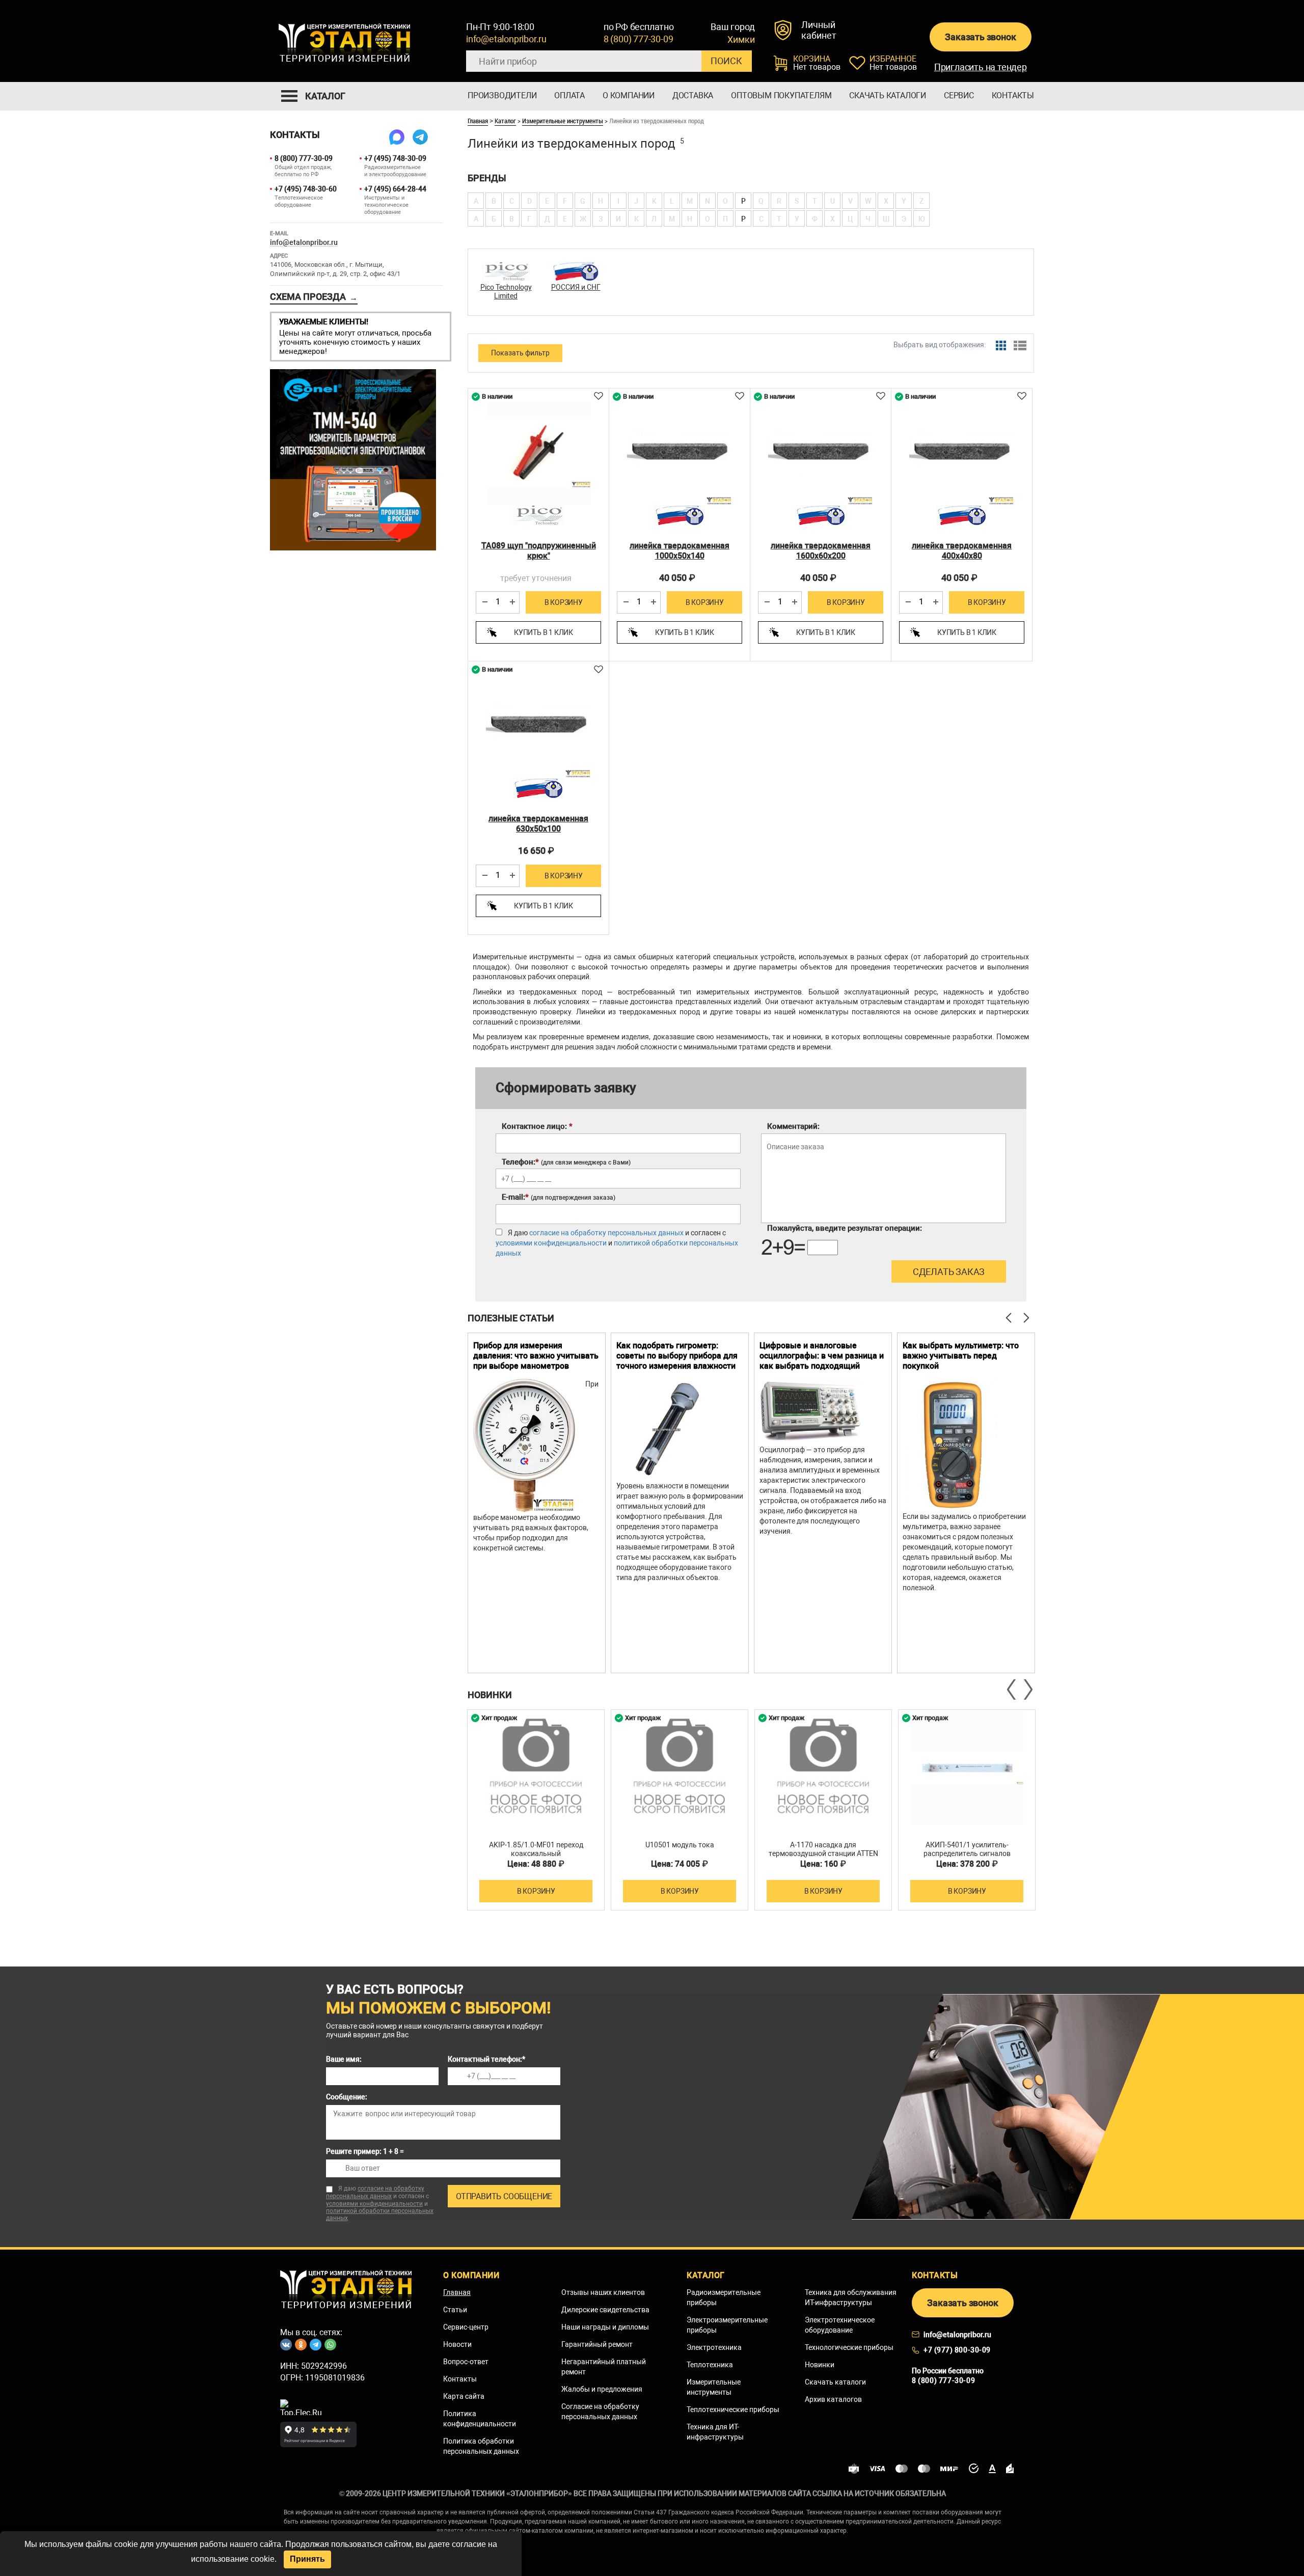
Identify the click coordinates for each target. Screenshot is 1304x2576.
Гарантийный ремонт (597, 2344)
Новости (457, 2344)
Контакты (1013, 95)
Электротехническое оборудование (840, 2325)
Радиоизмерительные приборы (724, 2297)
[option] (537, 1503)
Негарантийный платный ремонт (604, 2367)
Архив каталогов (833, 2399)
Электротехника (714, 2347)
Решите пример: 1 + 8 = (365, 2151)
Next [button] (1027, 1689)
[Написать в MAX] (397, 137)
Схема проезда (314, 297)
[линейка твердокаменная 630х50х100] (538, 726)
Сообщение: (347, 2097)
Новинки (820, 2365)
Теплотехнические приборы (733, 2409)
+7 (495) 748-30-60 (306, 189)
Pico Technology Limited (506, 292)
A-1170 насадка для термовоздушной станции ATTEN (823, 1849)
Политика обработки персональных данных (481, 2446)
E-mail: (559, 1197)
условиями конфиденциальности (551, 1243)
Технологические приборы (849, 2347)
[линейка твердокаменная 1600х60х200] (821, 453)
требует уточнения (536, 578)
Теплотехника (710, 2365)
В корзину (564, 602)
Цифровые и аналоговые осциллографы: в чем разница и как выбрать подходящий (822, 1356)
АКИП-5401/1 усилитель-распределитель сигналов (967, 1849)
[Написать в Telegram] (420, 137)
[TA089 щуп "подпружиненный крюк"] (538, 453)
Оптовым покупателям (781, 95)
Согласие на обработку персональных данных (600, 2412)
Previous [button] (1012, 1689)
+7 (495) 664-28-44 (395, 189)
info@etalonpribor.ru (506, 39)
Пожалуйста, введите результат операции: (845, 1228)
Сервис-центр (466, 2327)
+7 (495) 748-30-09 (395, 158)
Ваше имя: (344, 2059)
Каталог (505, 121)
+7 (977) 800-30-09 (957, 2350)
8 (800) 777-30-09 (639, 39)
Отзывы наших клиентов (603, 2292)
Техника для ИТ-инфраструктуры (715, 2432)
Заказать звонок (980, 37)
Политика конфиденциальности (480, 2419)
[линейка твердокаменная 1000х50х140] (680, 453)
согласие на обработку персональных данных (606, 1233)
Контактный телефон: (486, 2059)
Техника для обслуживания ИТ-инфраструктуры (851, 2297)
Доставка (693, 95)
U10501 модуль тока (680, 1845)
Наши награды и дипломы (605, 2327)
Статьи (455, 2310)
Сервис (959, 95)
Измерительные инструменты (563, 121)
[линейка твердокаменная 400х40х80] (962, 453)
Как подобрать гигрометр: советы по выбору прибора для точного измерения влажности (677, 1356)
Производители (502, 95)
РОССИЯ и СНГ (576, 287)
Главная (478, 121)
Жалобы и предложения (602, 2389)
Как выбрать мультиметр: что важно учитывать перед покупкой (961, 1356)
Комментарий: (793, 1126)
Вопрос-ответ (466, 2362)
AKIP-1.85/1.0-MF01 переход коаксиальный (536, 1849)
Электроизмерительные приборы (727, 2325)
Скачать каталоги (888, 95)
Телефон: (566, 1162)
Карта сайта (464, 2396)
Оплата (569, 95)
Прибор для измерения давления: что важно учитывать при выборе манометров (536, 1356)
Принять (307, 2559)
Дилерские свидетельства (605, 2310)
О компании (629, 95)
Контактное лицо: (537, 1126)
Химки (741, 40)
